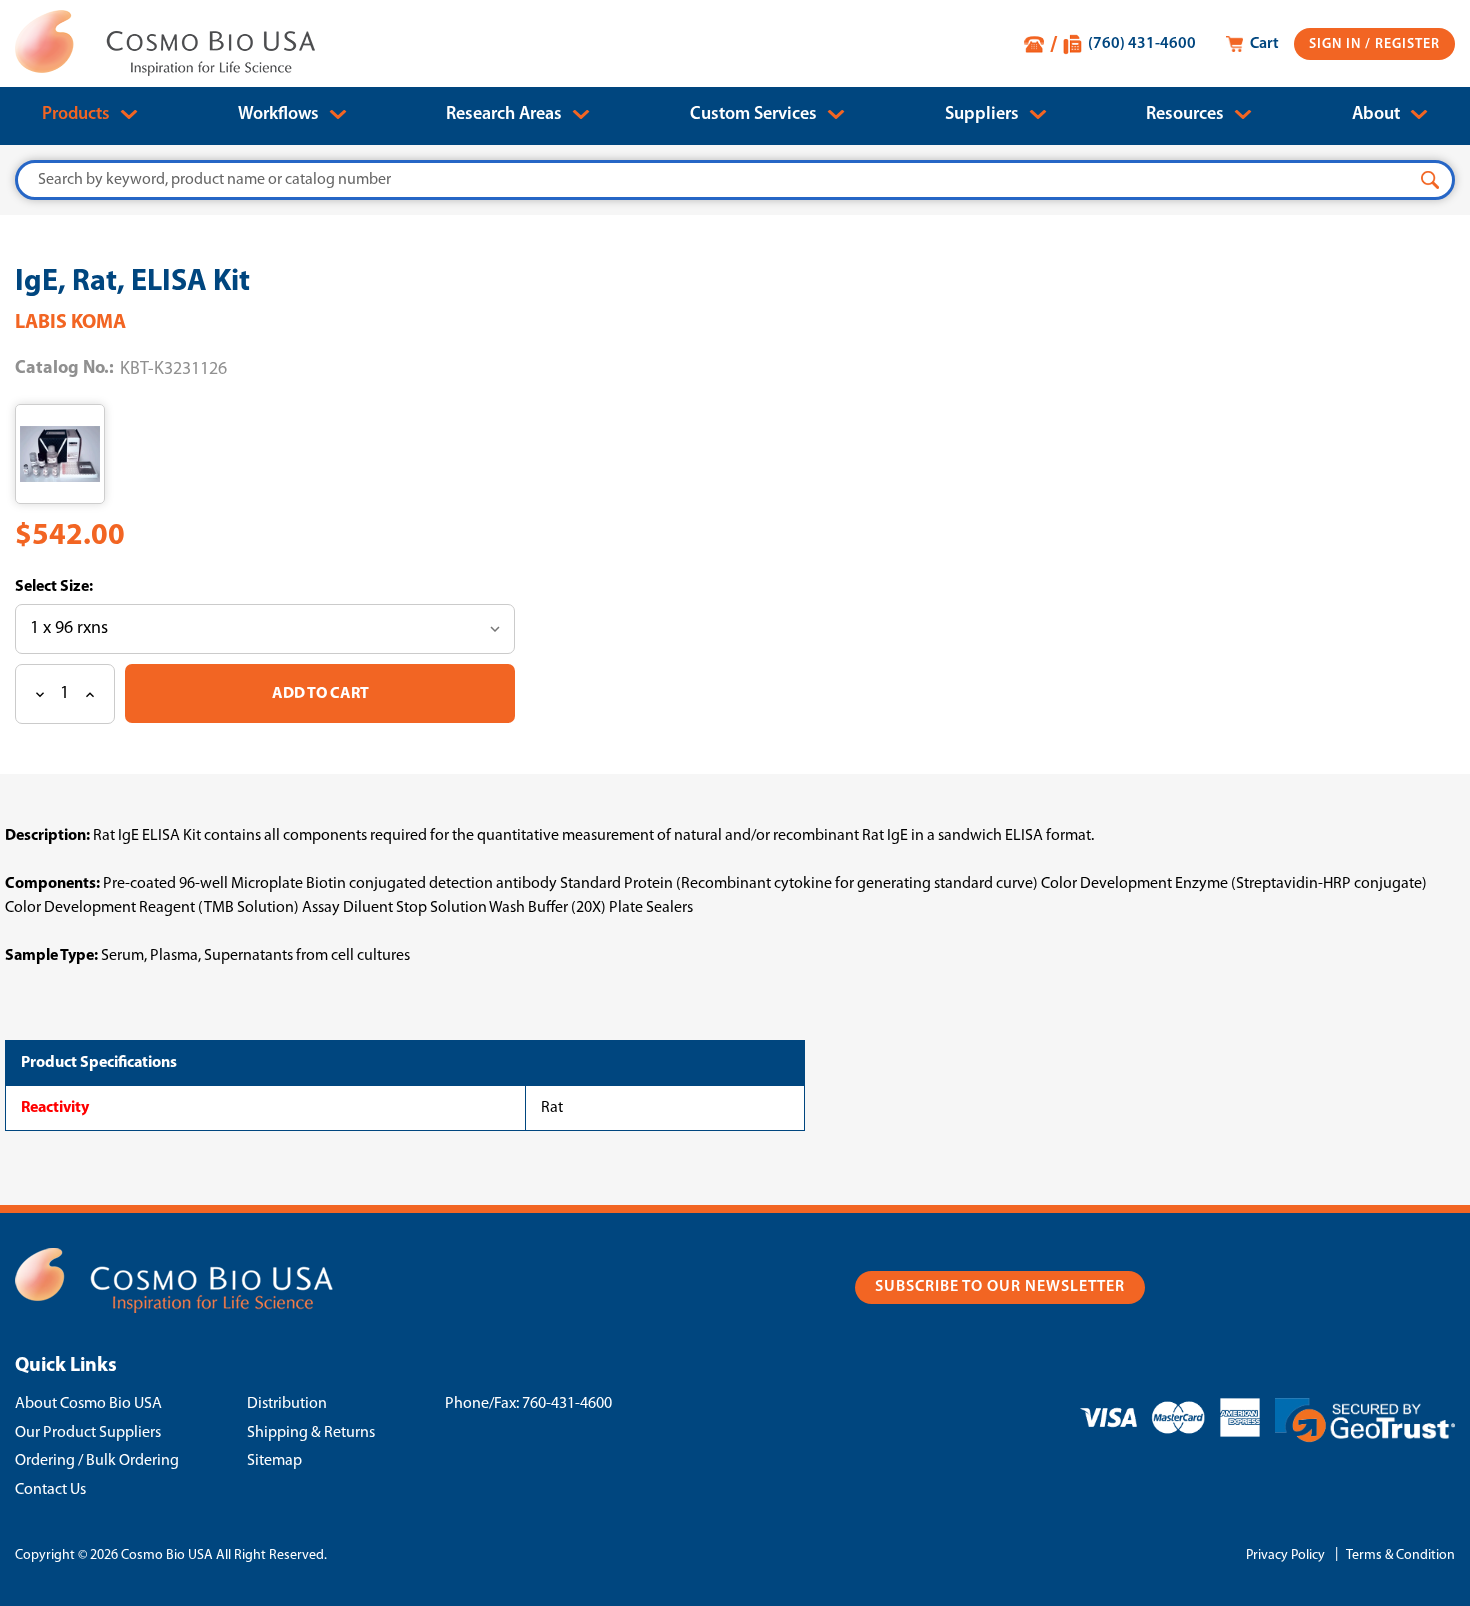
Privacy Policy (1285, 1555)
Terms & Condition (1400, 1555)
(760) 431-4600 (1142, 44)
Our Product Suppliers (88, 1433)
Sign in (1337, 44)
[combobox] (735, 180)
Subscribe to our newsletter (1000, 1287)
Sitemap (274, 1461)
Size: (75, 587)
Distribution (287, 1404)
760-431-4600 (567, 1404)
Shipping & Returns (311, 1433)
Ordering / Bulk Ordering (97, 1461)
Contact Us (50, 1490)
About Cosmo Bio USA (88, 1404)
